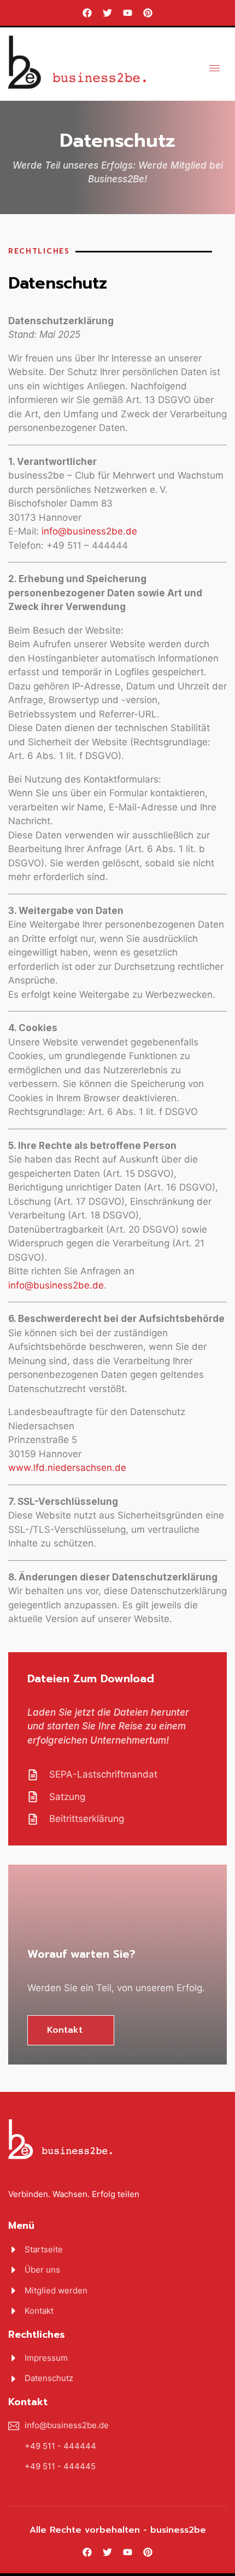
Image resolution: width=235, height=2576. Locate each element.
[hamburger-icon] (215, 68)
